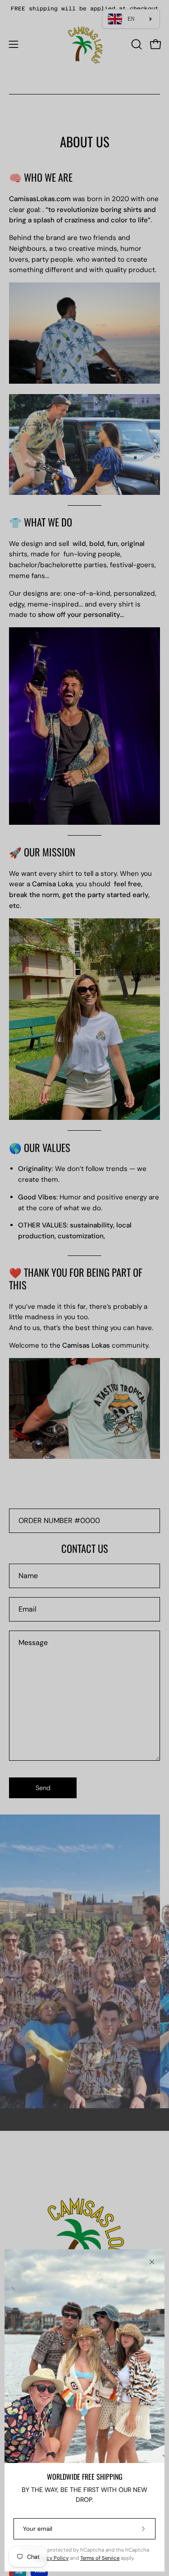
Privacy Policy (52, 2558)
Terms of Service (100, 2558)
